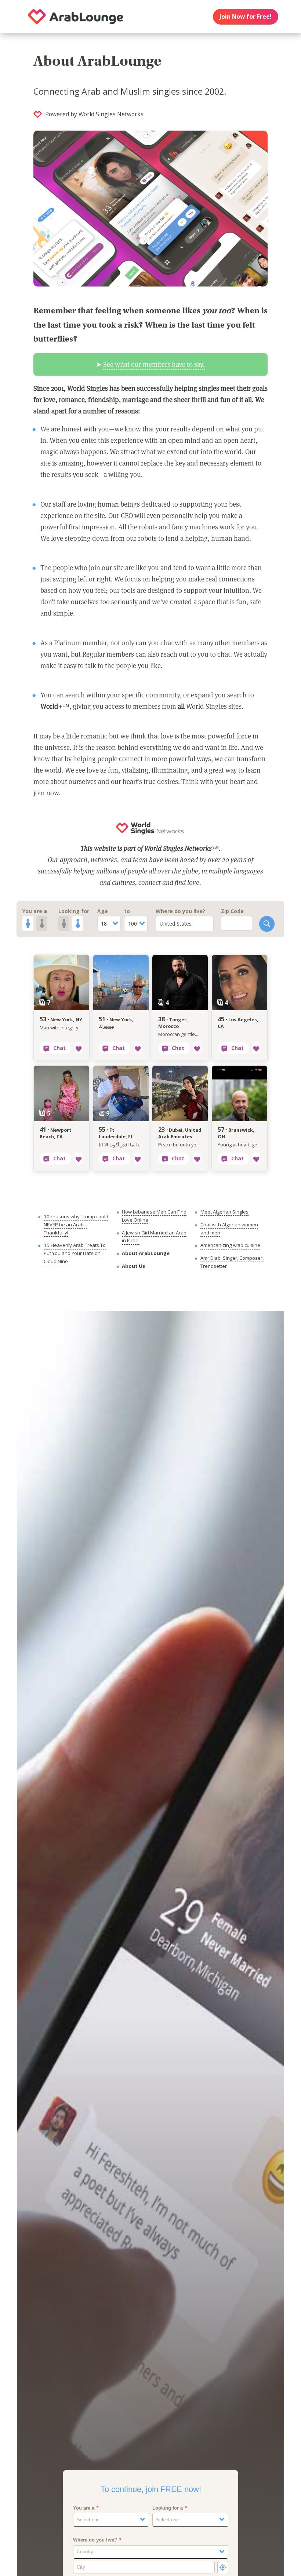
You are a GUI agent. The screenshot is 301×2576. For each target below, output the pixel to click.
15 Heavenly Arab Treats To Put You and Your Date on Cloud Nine (75, 1253)
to (127, 911)
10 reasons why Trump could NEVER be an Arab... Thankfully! (76, 1224)
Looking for (74, 911)
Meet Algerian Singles (224, 1212)
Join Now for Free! (245, 17)
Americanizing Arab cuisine (230, 1245)
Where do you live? (180, 911)
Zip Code (232, 911)
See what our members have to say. (154, 364)
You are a (35, 911)
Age (103, 911)
